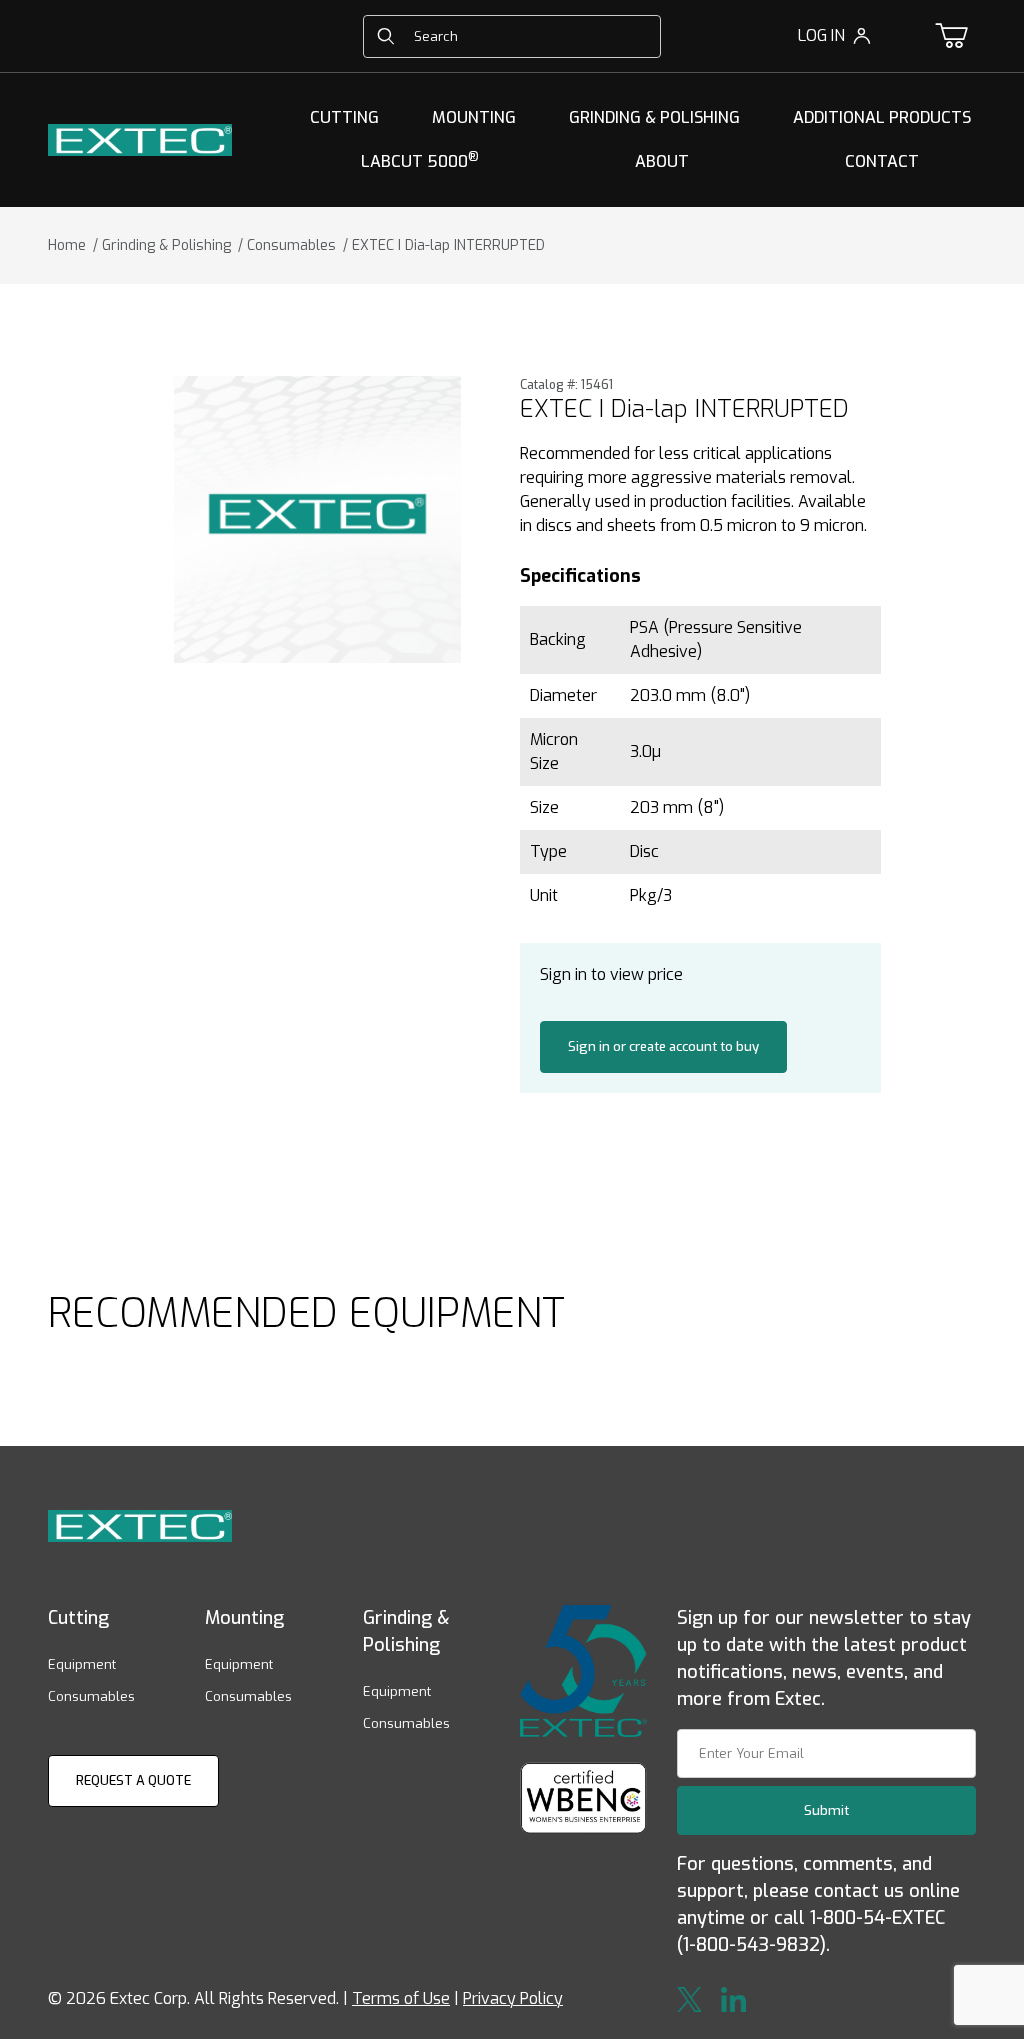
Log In (821, 35)
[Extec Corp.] (140, 138)
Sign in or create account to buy (663, 1046)
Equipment (82, 1664)
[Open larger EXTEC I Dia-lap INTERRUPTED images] (317, 519)
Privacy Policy (513, 1998)
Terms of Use (401, 1998)
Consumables (91, 1696)
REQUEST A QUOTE (133, 1780)
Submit (826, 1810)
